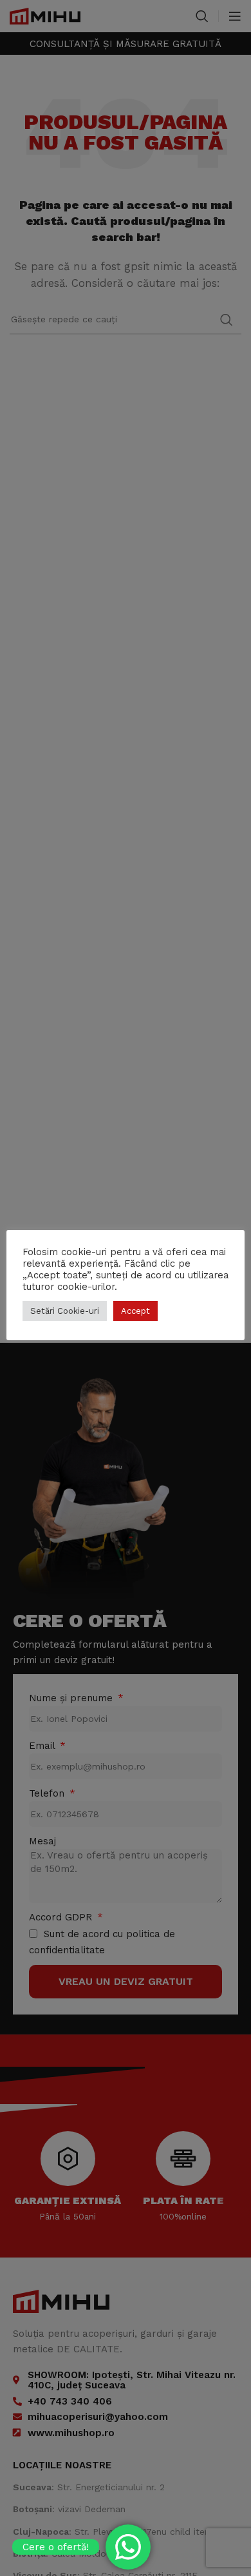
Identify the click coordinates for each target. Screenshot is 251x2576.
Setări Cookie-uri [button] (65, 1311)
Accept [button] (135, 1311)
